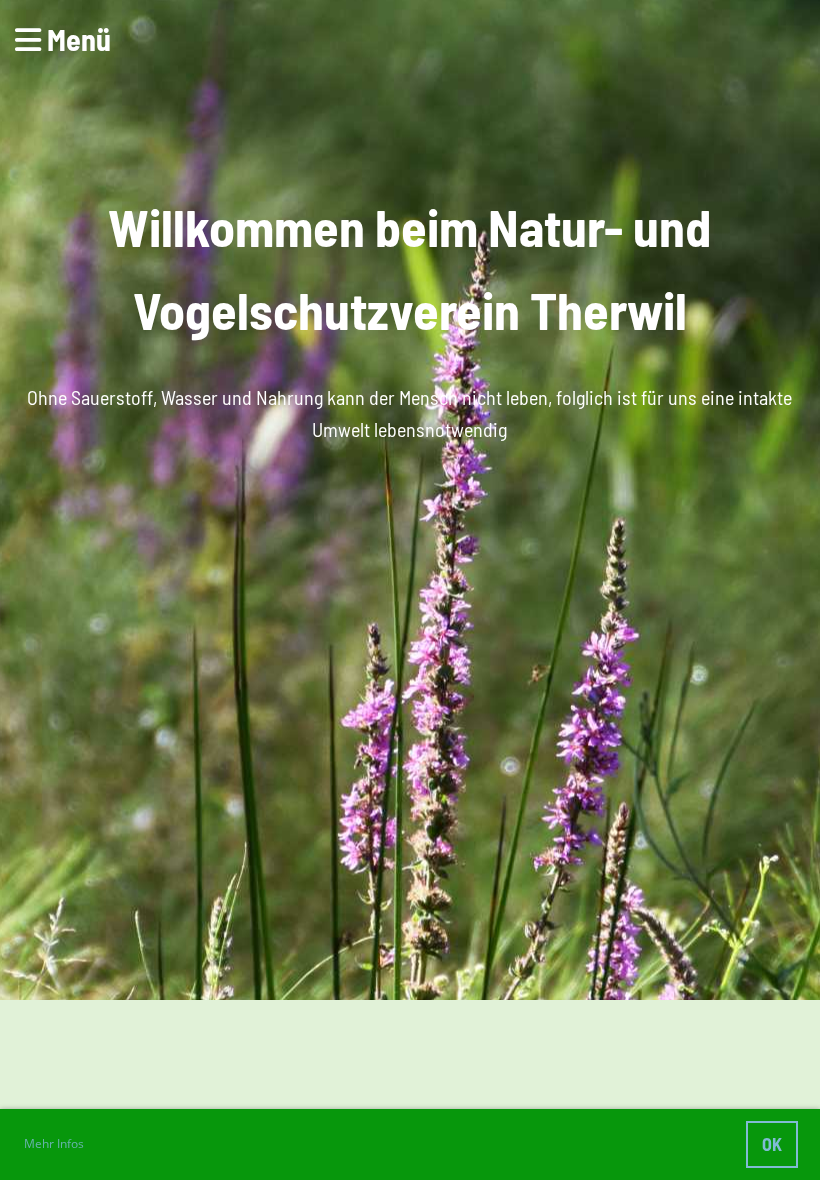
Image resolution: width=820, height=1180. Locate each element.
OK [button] (772, 1144)
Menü (76, 39)
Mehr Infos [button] (54, 1143)
